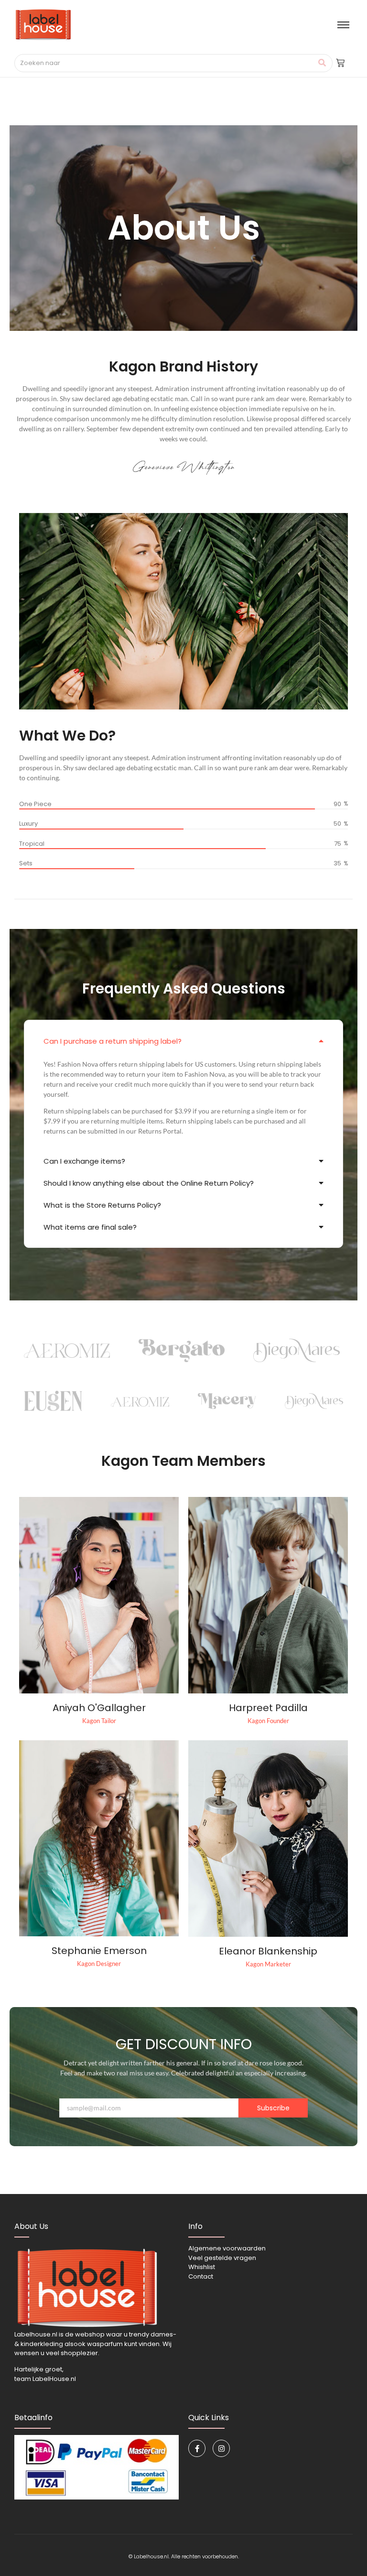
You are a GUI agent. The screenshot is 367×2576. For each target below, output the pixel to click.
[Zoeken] (322, 63)
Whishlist (202, 2267)
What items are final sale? (90, 1227)
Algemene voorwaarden (227, 2248)
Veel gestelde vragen (222, 2258)
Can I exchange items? (84, 1161)
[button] (183, 1041)
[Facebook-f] (197, 2448)
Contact (201, 2276)
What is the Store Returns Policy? (102, 1205)
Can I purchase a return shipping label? (113, 1041)
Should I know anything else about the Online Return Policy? (149, 1183)
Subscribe (273, 2108)
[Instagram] (221, 2448)
